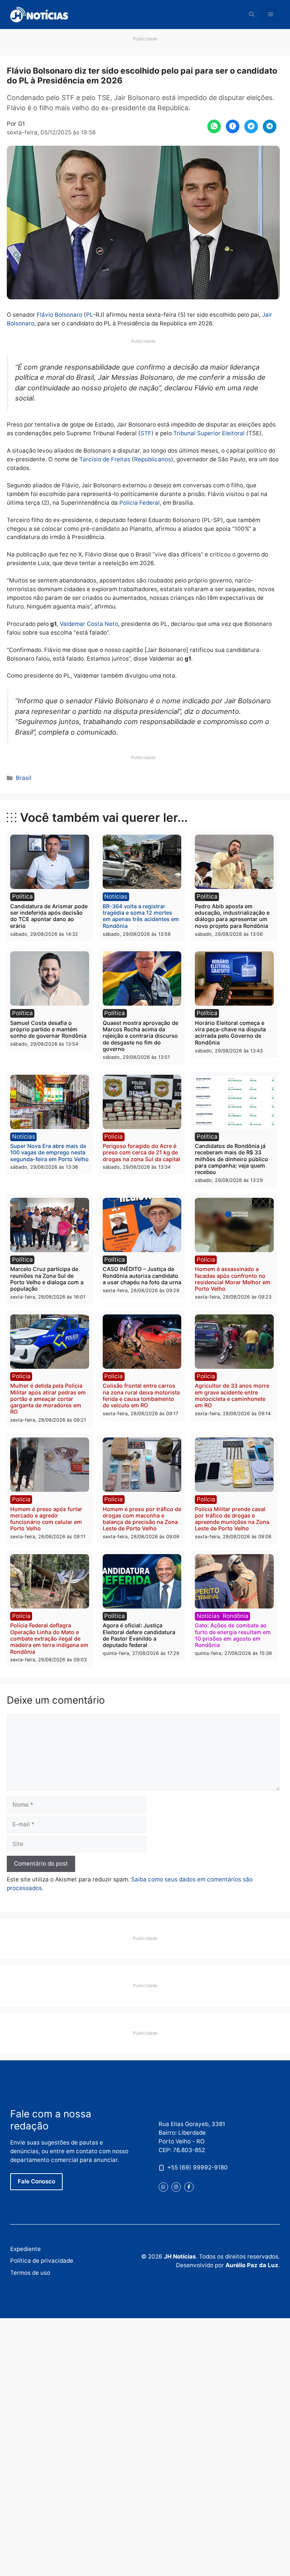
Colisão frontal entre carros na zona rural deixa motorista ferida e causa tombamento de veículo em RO (141, 1395)
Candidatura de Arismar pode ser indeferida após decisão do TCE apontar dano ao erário (49, 916)
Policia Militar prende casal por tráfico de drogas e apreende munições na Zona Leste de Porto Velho (232, 1519)
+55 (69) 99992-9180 (197, 2167)
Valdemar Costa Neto (89, 624)
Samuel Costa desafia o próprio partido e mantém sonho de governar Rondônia (48, 1029)
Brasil (24, 778)
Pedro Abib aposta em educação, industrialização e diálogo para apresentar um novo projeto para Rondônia (232, 916)
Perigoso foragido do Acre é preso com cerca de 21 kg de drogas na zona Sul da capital (141, 1152)
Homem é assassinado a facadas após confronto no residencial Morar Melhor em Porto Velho (233, 1279)
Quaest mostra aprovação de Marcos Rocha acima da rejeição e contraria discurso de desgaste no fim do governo (140, 1036)
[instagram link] (176, 2187)
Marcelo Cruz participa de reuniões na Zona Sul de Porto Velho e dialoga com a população (47, 1279)
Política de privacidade (42, 2261)
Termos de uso (30, 2273)
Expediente (25, 2249)
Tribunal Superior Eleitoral (209, 433)
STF (146, 433)
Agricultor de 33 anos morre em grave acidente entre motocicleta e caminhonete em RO (232, 1395)
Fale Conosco (36, 2181)
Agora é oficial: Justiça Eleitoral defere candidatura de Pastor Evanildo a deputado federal (139, 1635)
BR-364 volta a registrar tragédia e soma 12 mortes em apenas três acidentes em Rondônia (141, 916)
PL (89, 315)
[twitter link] (163, 2187)
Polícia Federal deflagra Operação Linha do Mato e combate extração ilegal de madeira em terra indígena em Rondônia (49, 1638)
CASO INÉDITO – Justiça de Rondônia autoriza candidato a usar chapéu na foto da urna (142, 1276)
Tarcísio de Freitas (105, 459)
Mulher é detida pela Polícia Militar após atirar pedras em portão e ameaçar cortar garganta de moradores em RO (48, 1399)
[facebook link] (189, 2187)
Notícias (116, 896)
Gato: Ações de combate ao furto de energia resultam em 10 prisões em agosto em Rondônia (233, 1635)
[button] (252, 15)
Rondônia (236, 1616)
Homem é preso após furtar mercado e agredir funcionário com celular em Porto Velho (46, 1519)
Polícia (113, 1136)
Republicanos (153, 459)
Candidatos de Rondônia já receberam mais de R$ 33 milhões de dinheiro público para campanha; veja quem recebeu (231, 1159)
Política (22, 896)
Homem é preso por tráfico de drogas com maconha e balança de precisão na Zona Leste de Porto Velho (142, 1519)
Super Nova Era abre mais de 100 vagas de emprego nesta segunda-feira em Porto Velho (49, 1152)
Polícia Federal (140, 503)
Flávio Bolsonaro (59, 315)
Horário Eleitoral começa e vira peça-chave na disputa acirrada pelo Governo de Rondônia (230, 1033)
